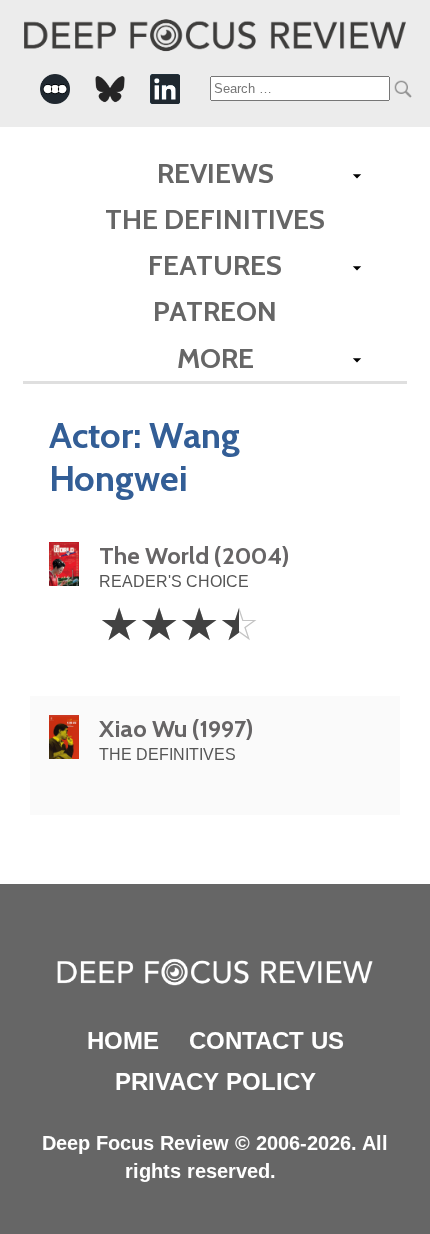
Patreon (215, 311)
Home (123, 1040)
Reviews (215, 173)
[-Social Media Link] (55, 89)
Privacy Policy (215, 1081)
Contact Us (266, 1040)
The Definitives (215, 219)
